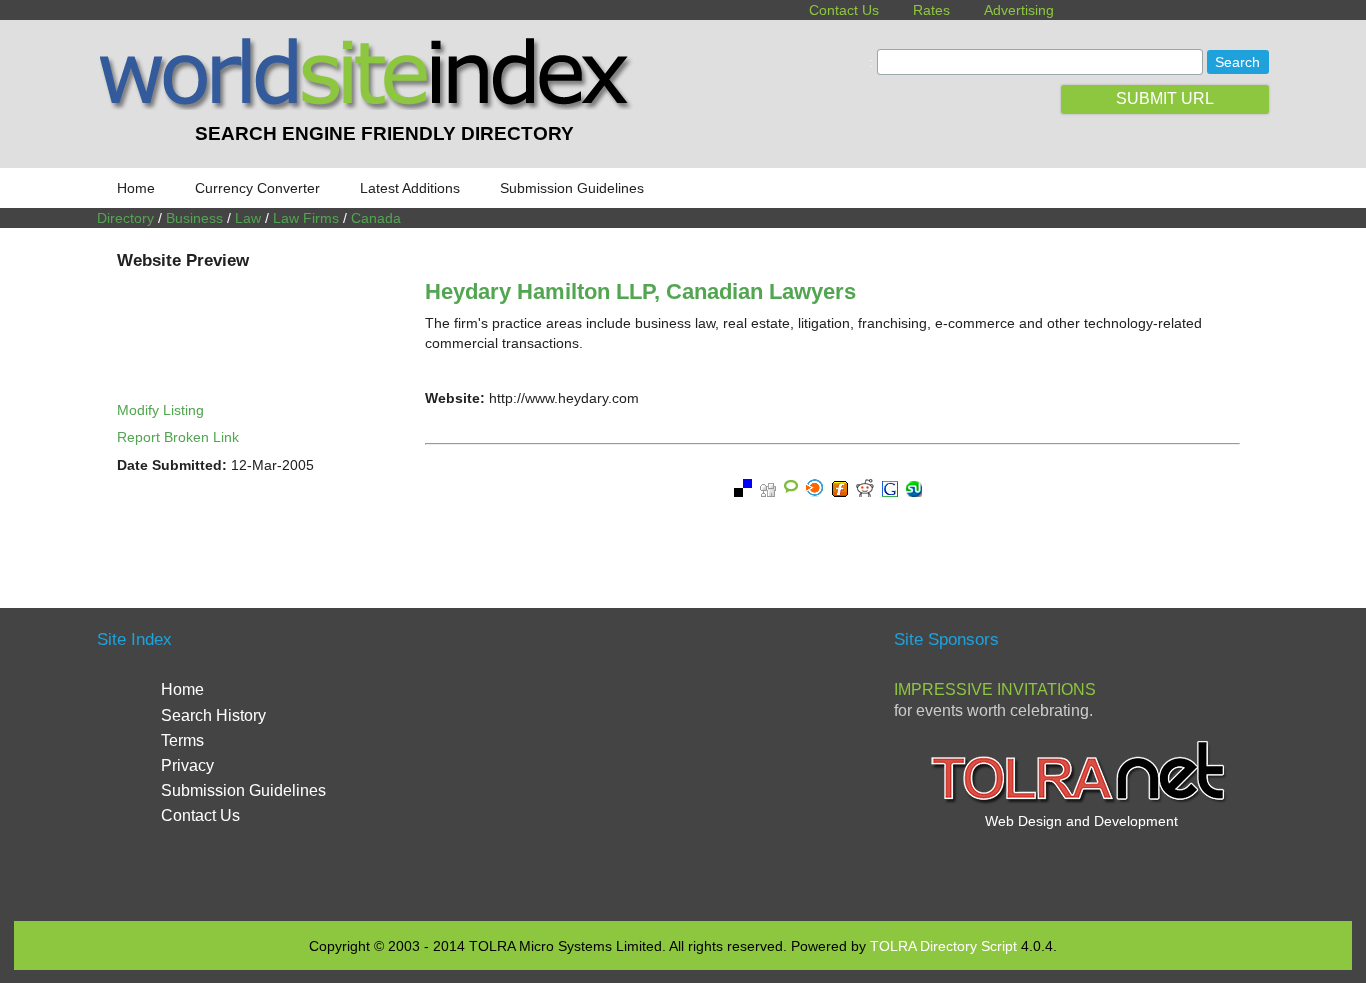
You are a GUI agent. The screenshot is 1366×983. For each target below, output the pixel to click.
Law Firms (306, 218)
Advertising (1019, 10)
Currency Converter (257, 188)
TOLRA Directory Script (943, 946)
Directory (125, 218)
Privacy (187, 765)
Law (248, 218)
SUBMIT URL (1165, 98)
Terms (182, 740)
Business (194, 218)
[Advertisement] (683, 762)
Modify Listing (160, 410)
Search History (213, 715)
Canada (376, 218)
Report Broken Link (178, 437)
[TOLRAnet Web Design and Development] (1081, 801)
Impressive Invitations (995, 689)
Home (136, 188)
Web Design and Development (1081, 821)
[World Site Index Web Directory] (370, 105)
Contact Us (844, 10)
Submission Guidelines (572, 188)
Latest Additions (410, 188)
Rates (931, 10)
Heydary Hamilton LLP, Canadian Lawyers (640, 291)
